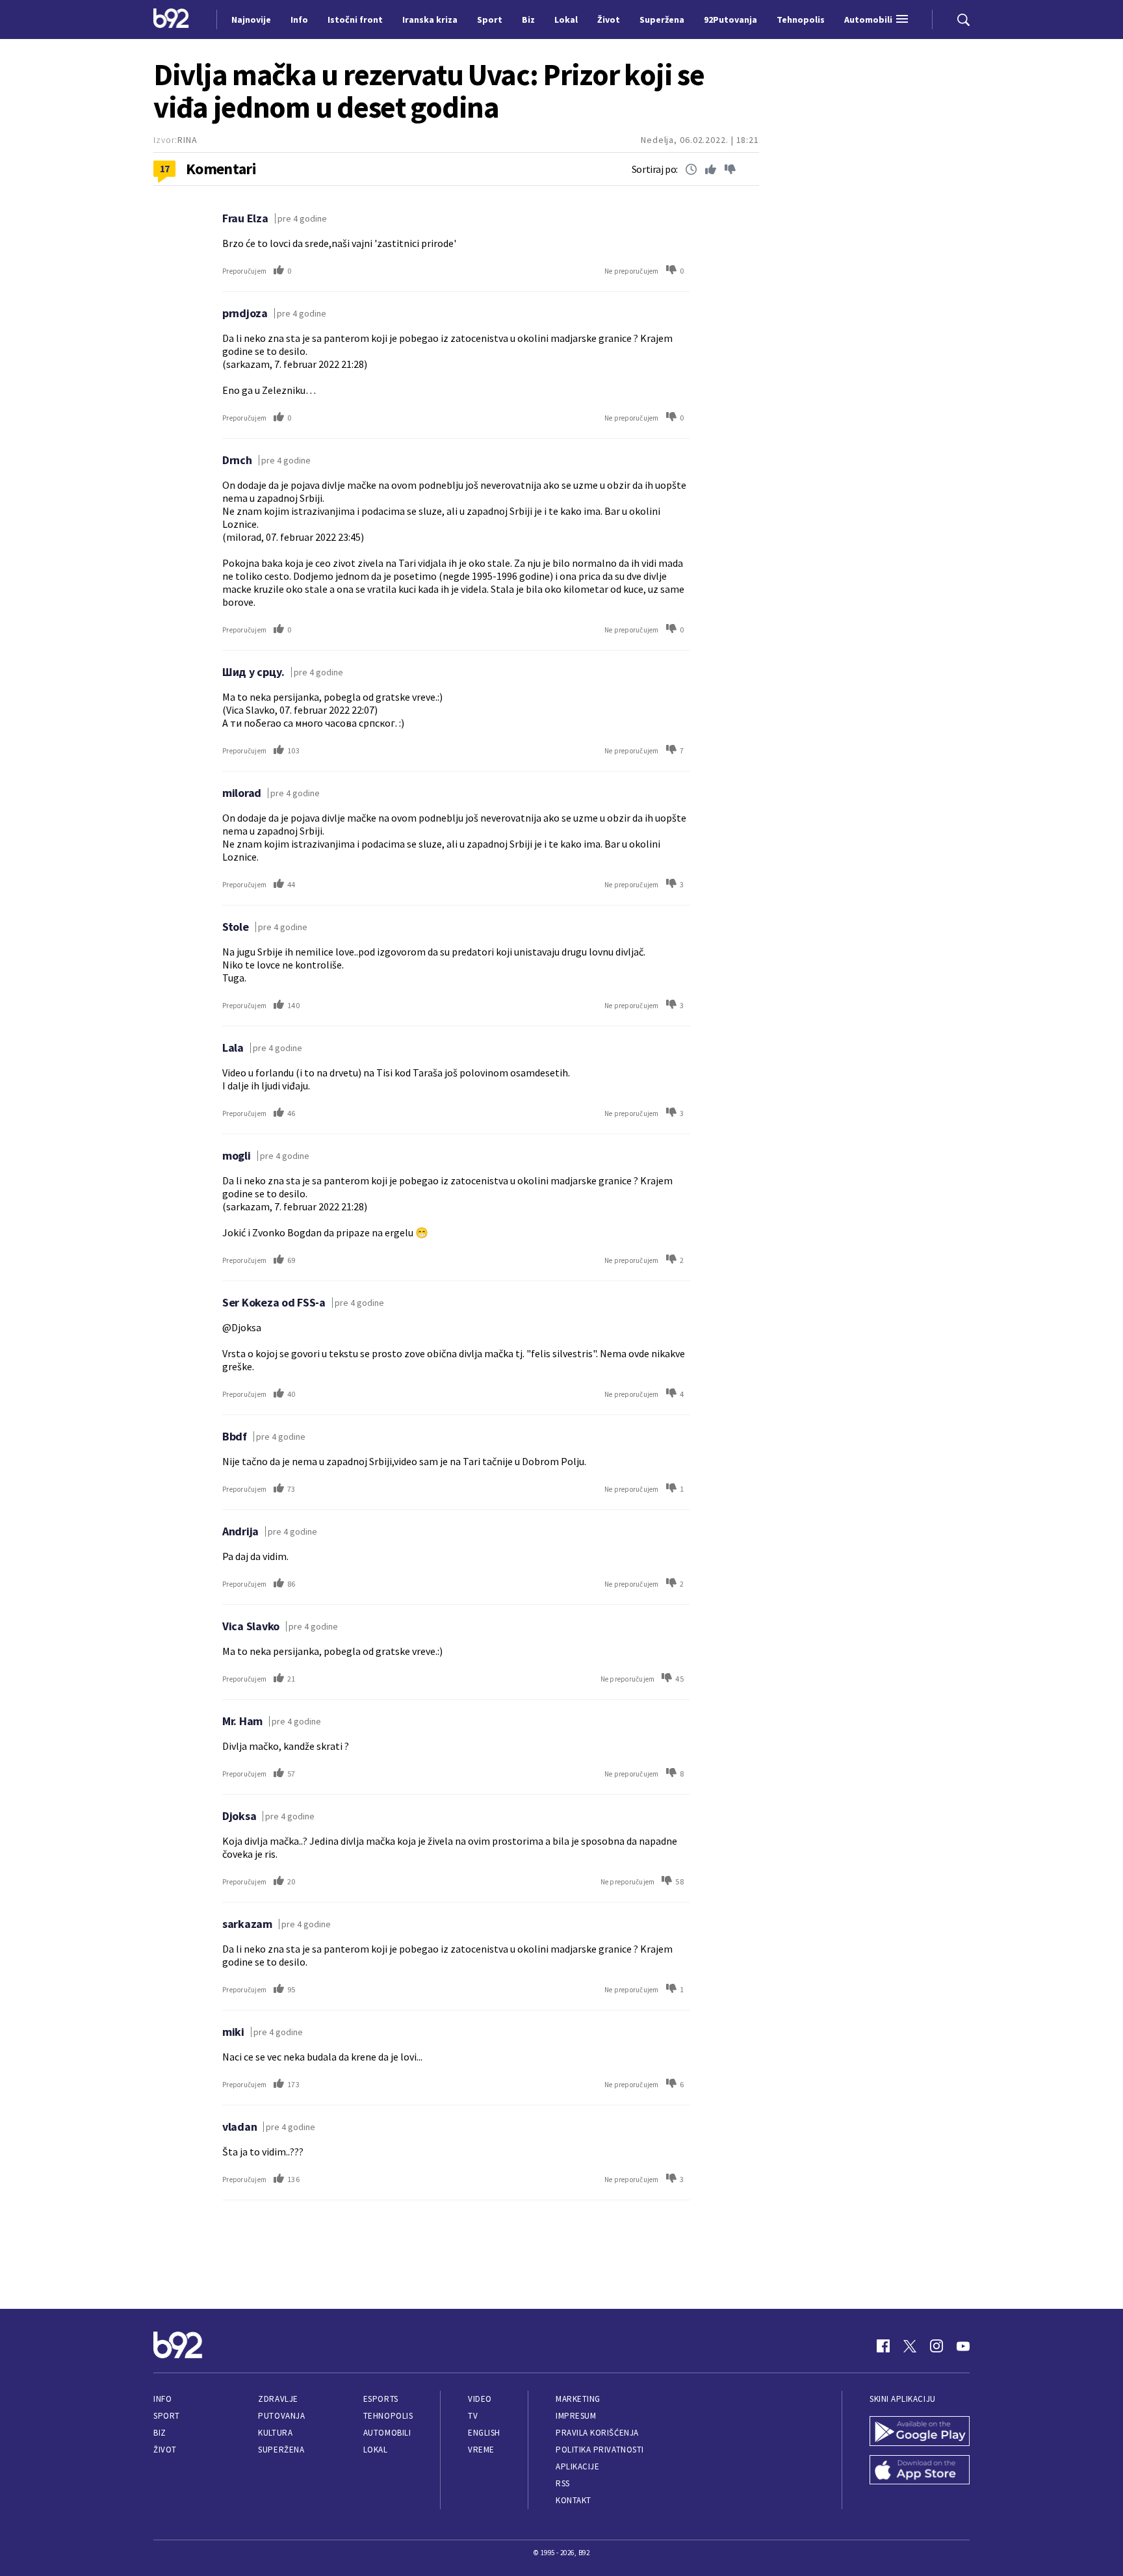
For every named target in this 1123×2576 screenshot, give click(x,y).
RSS (563, 2483)
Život (165, 2450)
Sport (167, 2416)
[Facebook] (883, 2346)
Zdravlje (278, 2399)
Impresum (576, 2416)
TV (473, 2416)
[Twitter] (910, 2346)
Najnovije (251, 20)
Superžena (281, 2450)
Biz (160, 2433)
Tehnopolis (388, 2416)
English (484, 2433)
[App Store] (920, 2471)
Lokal (376, 2450)
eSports (381, 2399)
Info (162, 2399)
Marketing (578, 2399)
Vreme (481, 2450)
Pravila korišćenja (597, 2433)
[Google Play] (920, 2432)
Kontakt (574, 2500)
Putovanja (281, 2416)
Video (480, 2399)
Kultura (275, 2433)
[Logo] (171, 20)
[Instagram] (936, 2346)
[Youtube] (963, 2346)
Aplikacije (577, 2466)
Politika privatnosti (600, 2450)
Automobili (387, 2433)
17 (165, 168)
